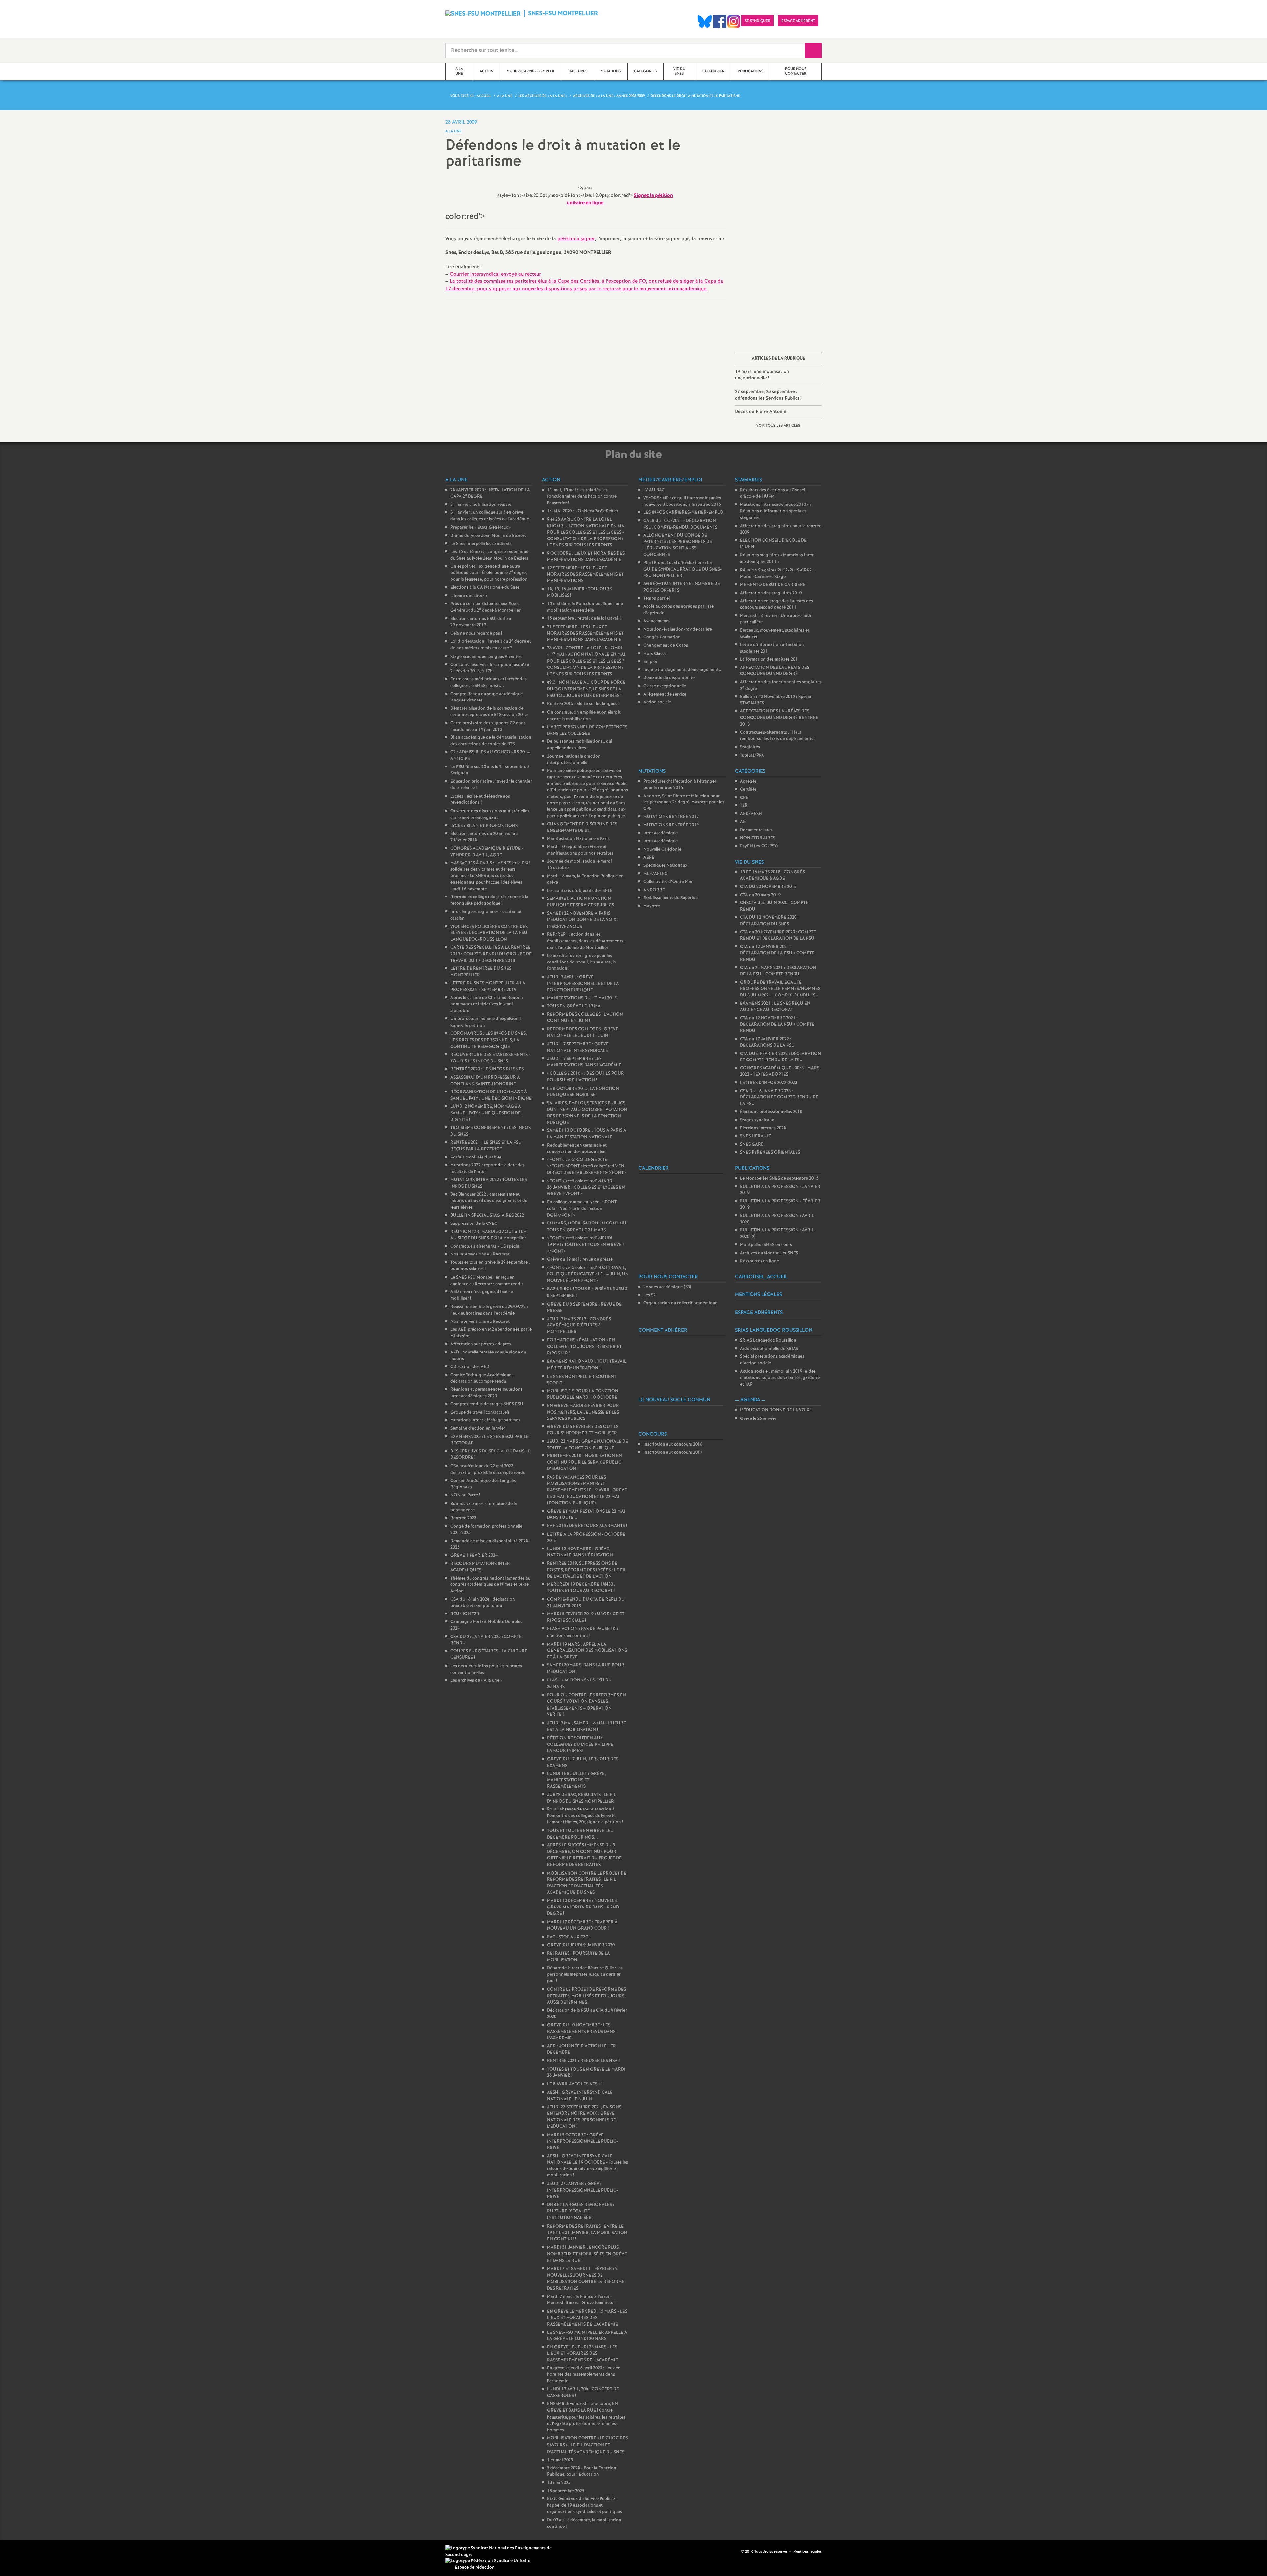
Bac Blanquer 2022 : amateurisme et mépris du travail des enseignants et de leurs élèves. (489, 1201)
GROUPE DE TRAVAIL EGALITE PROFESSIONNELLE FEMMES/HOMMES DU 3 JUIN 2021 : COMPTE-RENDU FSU (780, 989)
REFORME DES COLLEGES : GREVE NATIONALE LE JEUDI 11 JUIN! (583, 1033)
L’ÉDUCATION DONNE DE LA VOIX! (776, 1410)
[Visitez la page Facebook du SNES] (737, 2551)
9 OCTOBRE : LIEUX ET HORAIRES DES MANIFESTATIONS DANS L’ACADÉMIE (586, 557)
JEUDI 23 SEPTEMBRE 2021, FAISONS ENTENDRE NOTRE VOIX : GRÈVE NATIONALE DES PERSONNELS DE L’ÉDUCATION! (584, 2117)
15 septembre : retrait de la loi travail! (584, 619)
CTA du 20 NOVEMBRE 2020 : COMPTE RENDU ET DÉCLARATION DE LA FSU (778, 936)
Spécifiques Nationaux (665, 866)
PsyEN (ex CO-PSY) (759, 846)
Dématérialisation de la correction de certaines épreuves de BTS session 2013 (489, 712)
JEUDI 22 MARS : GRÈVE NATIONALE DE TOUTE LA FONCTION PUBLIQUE (587, 1445)
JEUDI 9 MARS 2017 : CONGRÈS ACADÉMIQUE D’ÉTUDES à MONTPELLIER (579, 1325)
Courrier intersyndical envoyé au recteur (495, 274)
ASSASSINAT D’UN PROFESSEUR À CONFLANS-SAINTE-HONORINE (485, 1081)
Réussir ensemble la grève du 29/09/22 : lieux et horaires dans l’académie (489, 1310)
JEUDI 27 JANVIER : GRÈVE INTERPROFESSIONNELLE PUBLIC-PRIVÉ (583, 2190)
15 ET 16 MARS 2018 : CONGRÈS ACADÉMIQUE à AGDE (773, 876)
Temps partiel (657, 598)
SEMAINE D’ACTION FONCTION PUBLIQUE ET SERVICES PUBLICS (581, 902)
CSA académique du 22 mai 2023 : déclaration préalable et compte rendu (488, 1469)
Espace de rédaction (475, 2568)
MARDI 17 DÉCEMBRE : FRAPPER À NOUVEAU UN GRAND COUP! (582, 1925)
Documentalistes (756, 830)
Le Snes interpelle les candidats (481, 544)
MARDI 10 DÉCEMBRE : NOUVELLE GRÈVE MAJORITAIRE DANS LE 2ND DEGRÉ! (583, 1907)
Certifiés (748, 789)
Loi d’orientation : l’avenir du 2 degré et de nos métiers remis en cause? (491, 645)
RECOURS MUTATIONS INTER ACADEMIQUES (480, 1567)
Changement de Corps (666, 646)
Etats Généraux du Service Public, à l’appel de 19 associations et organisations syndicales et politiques (585, 2505)
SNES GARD (752, 1144)
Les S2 (650, 1295)
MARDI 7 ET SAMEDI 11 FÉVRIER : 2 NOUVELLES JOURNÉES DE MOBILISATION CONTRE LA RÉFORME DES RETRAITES (586, 2279)
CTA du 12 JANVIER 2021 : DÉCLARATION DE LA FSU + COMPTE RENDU (777, 953)
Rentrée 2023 (463, 1518)
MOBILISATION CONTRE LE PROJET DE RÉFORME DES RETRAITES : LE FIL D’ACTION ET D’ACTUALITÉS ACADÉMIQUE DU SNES (587, 1883)
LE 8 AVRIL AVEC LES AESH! (575, 2084)
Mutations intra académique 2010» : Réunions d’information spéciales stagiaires (776, 511)
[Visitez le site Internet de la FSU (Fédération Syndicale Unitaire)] (488, 2561)
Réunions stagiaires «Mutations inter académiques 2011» (777, 559)
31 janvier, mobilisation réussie (481, 505)
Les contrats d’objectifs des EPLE (580, 891)
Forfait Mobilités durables (476, 1157)
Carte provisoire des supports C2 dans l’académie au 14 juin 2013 (488, 726)
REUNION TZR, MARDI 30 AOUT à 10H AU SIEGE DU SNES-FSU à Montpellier (488, 1235)
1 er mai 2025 (560, 2460)
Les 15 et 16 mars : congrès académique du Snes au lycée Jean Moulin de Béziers (489, 555)
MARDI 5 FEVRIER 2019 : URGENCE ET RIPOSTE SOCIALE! (586, 1617)
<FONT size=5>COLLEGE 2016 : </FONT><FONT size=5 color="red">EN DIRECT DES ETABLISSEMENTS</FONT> (586, 1166)
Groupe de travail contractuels (480, 1412)
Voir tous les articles (778, 426)
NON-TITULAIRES (758, 838)
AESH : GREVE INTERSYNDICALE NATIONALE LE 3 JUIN (580, 2096)
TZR (744, 806)
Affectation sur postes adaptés (481, 1344)
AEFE (649, 857)
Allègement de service (665, 694)
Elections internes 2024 (763, 1128)
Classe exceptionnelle (665, 686)
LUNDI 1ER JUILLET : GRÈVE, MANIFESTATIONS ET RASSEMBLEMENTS (576, 1780)
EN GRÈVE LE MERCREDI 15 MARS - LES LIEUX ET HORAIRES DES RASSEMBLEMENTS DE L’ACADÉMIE (587, 2318)
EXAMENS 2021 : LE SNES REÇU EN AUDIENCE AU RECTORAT (775, 1007)
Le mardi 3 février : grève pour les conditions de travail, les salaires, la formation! (582, 962)
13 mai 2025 (559, 2483)
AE (743, 822)
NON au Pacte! (465, 1495)
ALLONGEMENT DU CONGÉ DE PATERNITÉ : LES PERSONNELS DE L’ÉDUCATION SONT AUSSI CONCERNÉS (678, 545)
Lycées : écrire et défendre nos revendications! (480, 800)
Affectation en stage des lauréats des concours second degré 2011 (777, 604)
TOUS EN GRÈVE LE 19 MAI (574, 1006)
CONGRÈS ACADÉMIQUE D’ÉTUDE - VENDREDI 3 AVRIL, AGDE (487, 852)
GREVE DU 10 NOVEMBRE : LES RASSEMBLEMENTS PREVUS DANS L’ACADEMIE (581, 2032)
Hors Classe (655, 654)
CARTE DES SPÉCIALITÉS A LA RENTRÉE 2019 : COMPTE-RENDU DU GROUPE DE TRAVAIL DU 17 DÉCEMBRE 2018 (491, 954)
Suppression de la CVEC (474, 1224)
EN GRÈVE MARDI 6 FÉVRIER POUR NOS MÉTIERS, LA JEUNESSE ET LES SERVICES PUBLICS (583, 1412)
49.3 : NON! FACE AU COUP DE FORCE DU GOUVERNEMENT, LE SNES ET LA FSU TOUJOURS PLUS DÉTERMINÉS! (586, 689)
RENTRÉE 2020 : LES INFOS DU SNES (487, 1069)
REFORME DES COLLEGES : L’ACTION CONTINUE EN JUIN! (585, 1018)
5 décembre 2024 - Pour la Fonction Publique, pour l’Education (582, 2472)
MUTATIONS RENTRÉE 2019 (671, 825)
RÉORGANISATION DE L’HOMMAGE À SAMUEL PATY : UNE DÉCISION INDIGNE (491, 1095)
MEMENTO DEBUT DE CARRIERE (773, 585)
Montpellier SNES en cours (766, 1245)
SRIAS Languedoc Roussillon (768, 1340)
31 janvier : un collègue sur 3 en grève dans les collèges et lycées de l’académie (490, 516)
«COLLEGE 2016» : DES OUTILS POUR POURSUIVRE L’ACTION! (585, 1077)
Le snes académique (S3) (667, 1287)
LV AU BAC (654, 490)
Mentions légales (807, 2552)
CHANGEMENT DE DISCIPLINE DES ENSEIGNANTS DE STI (582, 827)
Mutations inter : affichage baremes (485, 1420)
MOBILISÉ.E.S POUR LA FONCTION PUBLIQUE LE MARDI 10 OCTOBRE (583, 1395)
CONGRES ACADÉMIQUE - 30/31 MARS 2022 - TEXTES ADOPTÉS (780, 1072)
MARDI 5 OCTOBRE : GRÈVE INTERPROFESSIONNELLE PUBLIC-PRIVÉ (583, 2141)
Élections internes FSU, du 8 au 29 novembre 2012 (481, 622)
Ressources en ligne (760, 1261)
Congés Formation (662, 637)
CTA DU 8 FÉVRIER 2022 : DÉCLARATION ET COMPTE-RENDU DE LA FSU (780, 1057)
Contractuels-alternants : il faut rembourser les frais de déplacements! (778, 736)
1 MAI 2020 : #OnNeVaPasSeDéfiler (583, 511)
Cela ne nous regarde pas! (476, 633)
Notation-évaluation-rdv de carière (678, 629)
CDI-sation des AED (470, 1367)
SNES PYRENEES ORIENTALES (770, 1152)
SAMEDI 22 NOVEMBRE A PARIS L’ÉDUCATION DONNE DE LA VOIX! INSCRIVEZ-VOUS (583, 920)
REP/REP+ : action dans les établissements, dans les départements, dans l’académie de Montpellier (586, 941)
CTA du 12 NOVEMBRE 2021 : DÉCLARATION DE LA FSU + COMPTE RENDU (777, 1025)
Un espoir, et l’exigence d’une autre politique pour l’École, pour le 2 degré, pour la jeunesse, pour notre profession (489, 573)
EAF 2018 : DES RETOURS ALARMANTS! (587, 1526)
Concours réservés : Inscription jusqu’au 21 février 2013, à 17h (490, 668)
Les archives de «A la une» (476, 1681)
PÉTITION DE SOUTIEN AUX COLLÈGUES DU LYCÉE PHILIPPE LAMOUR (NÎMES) (580, 1745)
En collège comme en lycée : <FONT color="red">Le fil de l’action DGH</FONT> (582, 1209)
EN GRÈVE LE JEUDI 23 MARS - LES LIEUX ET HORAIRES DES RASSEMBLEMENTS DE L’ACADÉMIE (583, 2354)
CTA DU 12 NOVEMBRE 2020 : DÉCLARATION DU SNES (769, 921)
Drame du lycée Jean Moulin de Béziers (488, 536)
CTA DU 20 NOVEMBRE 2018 (768, 887)
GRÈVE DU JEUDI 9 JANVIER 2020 (581, 1945)
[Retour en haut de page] (25, 2551)
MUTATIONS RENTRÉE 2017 (671, 817)
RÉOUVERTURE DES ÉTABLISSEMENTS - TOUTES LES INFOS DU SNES (490, 1058)
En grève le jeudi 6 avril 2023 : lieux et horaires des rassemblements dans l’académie (583, 2375)
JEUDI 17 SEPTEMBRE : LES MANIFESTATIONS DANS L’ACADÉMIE (584, 1062)
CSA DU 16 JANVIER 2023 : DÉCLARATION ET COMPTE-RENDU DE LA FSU (779, 1097)
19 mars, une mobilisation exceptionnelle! (762, 375)
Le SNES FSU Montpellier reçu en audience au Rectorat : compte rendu (487, 1281)
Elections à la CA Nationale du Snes (485, 587)
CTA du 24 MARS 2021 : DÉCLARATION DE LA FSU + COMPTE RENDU (778, 971)
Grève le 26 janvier (758, 1419)
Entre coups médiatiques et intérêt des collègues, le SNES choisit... (488, 683)
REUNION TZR (465, 1614)
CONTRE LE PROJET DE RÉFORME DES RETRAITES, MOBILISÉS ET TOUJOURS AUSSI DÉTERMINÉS (586, 1996)
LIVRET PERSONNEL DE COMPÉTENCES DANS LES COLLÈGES (587, 730)
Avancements (657, 621)
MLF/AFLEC (655, 874)
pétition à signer (576, 239)
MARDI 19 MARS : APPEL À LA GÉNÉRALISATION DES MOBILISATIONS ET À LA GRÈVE (587, 1651)
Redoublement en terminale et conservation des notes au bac (577, 1149)
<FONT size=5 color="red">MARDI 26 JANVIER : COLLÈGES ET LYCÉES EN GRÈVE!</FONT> (586, 1188)
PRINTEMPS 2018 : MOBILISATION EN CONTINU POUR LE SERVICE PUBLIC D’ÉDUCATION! (585, 1462)
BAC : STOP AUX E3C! (569, 1937)
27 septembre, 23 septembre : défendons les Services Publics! (768, 395)
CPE (744, 798)
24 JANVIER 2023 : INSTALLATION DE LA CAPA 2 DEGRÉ (490, 493)
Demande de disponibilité (669, 678)
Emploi (650, 662)
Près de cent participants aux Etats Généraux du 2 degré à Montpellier (486, 607)
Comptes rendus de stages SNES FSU (487, 1404)
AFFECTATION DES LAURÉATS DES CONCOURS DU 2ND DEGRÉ (775, 671)
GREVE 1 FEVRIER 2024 (474, 1556)
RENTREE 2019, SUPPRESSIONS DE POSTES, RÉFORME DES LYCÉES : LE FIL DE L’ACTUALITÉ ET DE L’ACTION (587, 1570)
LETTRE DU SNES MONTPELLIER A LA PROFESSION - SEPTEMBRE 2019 (488, 986)
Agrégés (748, 782)
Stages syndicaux (757, 1120)
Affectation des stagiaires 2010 (771, 593)
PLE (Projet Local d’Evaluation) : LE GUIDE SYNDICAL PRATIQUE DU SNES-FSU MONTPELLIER (682, 569)
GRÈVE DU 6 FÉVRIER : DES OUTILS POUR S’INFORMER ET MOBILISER (583, 1430)
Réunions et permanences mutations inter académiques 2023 (487, 1393)
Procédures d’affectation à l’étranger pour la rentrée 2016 (680, 785)
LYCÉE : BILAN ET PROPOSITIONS (484, 826)
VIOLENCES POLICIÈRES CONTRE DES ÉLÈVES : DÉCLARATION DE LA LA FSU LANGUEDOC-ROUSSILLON (489, 933)
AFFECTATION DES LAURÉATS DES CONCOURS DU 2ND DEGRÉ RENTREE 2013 (779, 718)
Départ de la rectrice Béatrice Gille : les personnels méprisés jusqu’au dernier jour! (585, 1974)
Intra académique (661, 841)
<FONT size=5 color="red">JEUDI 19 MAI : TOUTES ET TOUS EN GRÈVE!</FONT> (585, 1245)
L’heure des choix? (469, 596)
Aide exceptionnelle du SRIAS (769, 1349)
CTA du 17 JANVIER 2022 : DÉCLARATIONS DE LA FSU (767, 1043)
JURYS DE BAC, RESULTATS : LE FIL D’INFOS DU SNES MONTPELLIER (582, 1798)
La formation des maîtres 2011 (770, 659)
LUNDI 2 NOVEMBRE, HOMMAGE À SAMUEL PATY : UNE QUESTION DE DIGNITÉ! (486, 1113)
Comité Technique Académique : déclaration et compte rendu (482, 1378)
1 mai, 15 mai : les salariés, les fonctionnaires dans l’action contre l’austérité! (582, 497)
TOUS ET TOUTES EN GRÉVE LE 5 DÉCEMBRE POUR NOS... (580, 1834)
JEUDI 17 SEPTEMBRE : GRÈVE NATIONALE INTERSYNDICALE (578, 1047)
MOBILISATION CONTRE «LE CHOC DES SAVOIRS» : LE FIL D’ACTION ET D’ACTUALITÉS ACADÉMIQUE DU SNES (587, 2445)
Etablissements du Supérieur (671, 898)
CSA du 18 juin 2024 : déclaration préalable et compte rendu (483, 1603)
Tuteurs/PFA (752, 755)
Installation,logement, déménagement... (683, 670)
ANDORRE (654, 890)
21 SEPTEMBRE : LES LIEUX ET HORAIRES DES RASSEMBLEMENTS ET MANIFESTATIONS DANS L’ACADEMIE (585, 634)
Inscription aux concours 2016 (673, 1444)
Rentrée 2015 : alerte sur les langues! (583, 704)
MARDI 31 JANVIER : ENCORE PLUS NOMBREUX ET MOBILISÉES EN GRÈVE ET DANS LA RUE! (587, 2254)
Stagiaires (750, 747)
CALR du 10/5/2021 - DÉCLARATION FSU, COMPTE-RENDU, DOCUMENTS (680, 524)
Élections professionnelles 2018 (771, 1112)
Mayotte (652, 906)
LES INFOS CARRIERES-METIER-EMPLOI (684, 513)
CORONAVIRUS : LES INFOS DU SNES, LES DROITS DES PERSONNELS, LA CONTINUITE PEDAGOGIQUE (488, 1040)
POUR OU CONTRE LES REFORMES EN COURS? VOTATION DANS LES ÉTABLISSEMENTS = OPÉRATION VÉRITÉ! (586, 1705)
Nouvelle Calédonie (662, 849)
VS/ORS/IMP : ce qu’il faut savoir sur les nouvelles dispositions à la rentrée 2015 (682, 501)
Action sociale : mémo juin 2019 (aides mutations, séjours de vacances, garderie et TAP (780, 1378)
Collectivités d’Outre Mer (668, 882)
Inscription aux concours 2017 (673, 1453)
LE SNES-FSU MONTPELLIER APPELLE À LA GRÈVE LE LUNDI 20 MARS (587, 2336)
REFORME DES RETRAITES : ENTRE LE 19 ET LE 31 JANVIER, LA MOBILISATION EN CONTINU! (587, 2233)
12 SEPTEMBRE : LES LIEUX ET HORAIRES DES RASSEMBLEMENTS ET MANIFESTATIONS (585, 574)
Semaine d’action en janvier (478, 1429)
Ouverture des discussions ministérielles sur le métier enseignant (490, 815)
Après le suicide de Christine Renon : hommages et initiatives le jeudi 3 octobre (487, 1004)
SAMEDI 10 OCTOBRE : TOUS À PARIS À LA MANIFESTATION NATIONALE (587, 1134)
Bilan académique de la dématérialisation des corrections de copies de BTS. (491, 741)
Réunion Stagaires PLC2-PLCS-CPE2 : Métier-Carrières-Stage (777, 574)
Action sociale (657, 702)
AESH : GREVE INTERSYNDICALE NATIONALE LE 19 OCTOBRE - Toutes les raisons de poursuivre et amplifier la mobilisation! (587, 2166)
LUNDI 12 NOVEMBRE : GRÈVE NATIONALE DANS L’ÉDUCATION (580, 1552)
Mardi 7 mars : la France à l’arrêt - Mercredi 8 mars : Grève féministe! (581, 2300)
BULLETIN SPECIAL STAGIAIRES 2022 (487, 1215)
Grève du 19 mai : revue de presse (580, 1260)
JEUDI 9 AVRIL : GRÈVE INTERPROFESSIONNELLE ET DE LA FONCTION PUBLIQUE (583, 984)
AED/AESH (751, 814)
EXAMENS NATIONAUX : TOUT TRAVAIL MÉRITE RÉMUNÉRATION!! (587, 1365)
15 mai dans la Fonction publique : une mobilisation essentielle (585, 607)
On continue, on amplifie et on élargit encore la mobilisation (584, 716)
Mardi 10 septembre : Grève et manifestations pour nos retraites (580, 850)
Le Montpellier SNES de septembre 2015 (779, 1178)
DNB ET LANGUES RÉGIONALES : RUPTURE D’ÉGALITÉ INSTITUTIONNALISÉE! (581, 2211)
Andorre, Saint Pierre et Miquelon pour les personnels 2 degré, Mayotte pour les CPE (684, 802)
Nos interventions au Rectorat (480, 1254)
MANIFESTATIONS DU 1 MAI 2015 (582, 998)
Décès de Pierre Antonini (761, 412)
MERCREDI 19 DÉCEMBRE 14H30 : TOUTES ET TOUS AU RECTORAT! (581, 1588)
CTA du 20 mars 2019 (760, 895)
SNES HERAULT (756, 1136)
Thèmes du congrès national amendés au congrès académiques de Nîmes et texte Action (490, 1585)
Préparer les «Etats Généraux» (481, 527)
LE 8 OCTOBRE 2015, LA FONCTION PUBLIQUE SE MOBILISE (583, 1092)
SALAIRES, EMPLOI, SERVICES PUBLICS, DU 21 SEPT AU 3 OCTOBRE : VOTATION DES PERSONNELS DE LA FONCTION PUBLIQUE (587, 1113)
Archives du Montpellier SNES (769, 1253)
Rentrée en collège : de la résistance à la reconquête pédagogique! (489, 900)
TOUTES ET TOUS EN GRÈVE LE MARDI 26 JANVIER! (586, 2073)
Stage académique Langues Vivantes (486, 657)
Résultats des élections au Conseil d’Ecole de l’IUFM (773, 493)
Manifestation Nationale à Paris (578, 839)
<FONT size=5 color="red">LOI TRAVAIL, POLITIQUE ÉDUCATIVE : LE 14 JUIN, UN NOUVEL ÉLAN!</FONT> (588, 1274)
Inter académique (661, 833)
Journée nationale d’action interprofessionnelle (574, 760)
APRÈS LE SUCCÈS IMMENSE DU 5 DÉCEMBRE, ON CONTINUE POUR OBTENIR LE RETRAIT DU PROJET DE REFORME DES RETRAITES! (584, 1855)
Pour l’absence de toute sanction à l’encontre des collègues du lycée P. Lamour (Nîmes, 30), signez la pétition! (585, 1816)
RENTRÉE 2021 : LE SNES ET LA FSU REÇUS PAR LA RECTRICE (486, 1146)
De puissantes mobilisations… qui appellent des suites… (580, 745)
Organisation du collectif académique (680, 1303)
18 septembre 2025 (566, 2491)
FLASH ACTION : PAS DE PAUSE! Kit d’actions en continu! (583, 1632)
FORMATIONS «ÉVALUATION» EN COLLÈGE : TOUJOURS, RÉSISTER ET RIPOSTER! (584, 1347)
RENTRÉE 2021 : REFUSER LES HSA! (583, 2061)
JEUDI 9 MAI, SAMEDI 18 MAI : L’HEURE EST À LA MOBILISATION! (586, 1727)
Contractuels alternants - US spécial (485, 1246)
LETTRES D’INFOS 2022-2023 (769, 1083)
